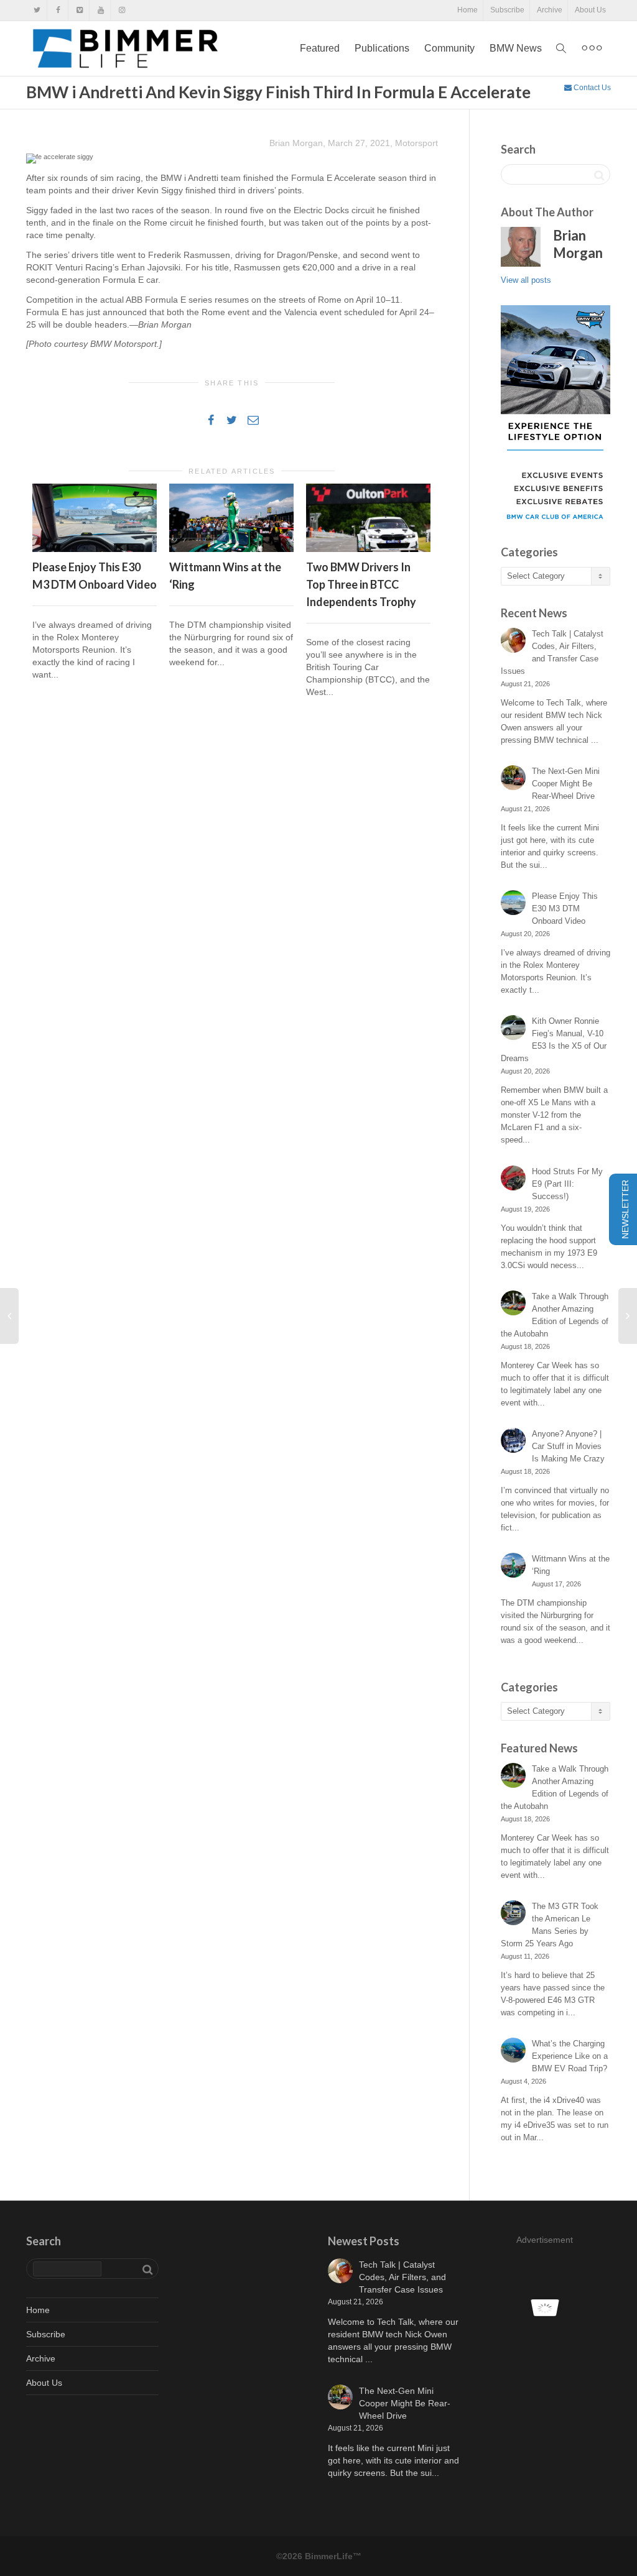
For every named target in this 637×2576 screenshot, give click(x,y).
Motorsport (416, 143)
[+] (95, 518)
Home (467, 10)
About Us (590, 10)
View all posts (526, 280)
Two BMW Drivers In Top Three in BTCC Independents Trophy (361, 584)
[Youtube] (100, 10)
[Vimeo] (79, 10)
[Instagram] (122, 10)
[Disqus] (232, 886)
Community (449, 48)
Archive (550, 10)
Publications (382, 48)
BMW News (516, 48)
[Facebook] (58, 10)
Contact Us (591, 88)
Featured (320, 48)
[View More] (592, 48)
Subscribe (507, 10)
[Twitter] (37, 10)
